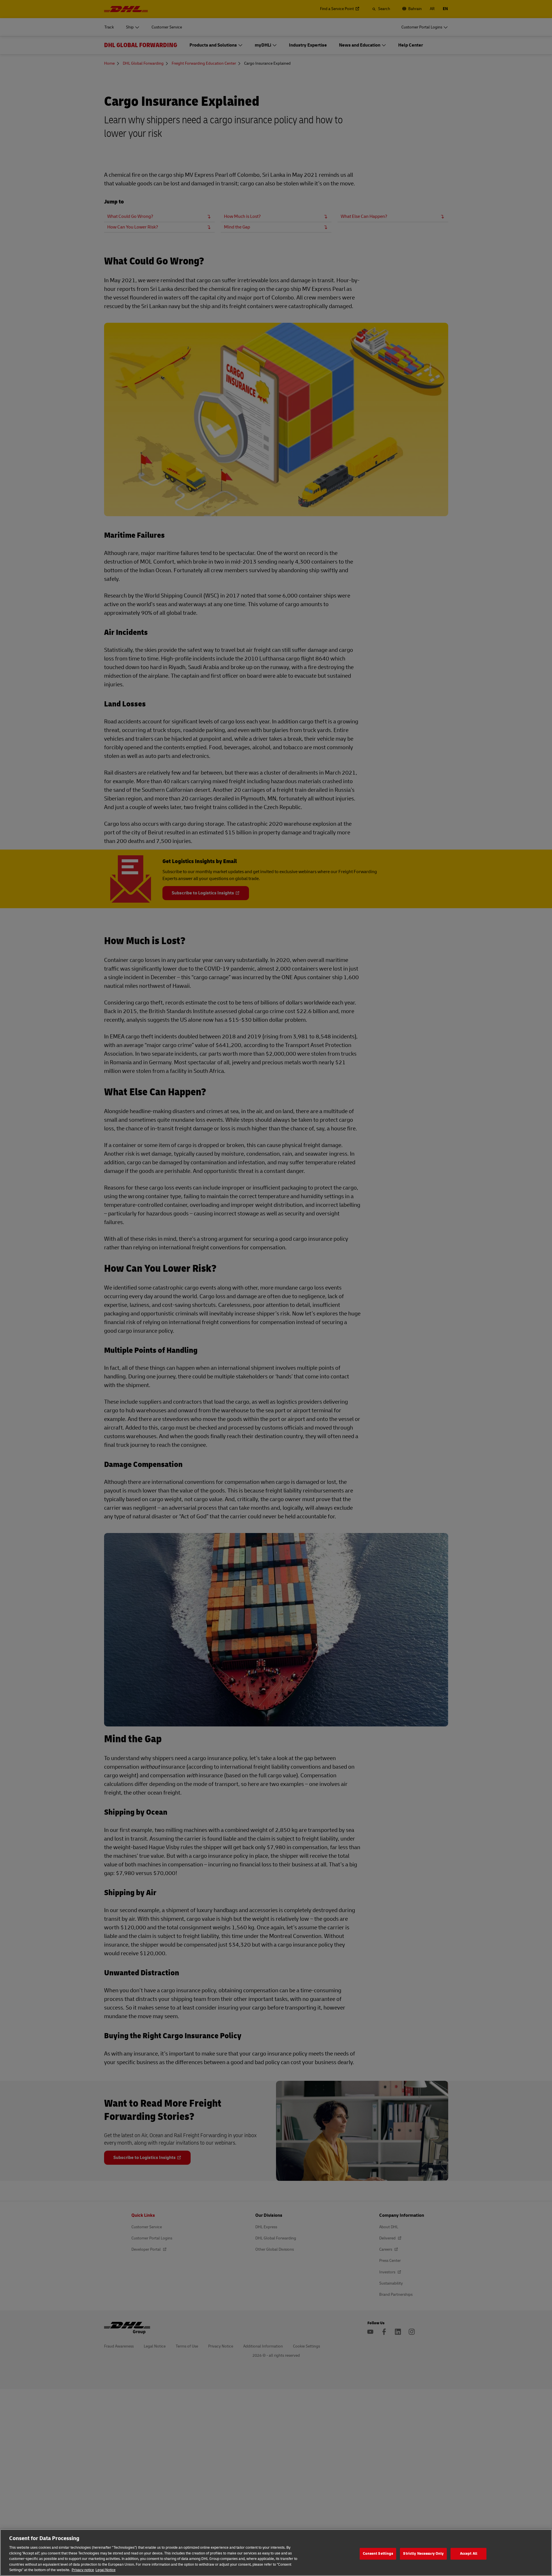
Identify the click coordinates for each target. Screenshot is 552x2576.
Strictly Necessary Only (423, 2554)
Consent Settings (378, 2554)
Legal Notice (106, 2570)
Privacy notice (83, 2570)
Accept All (469, 2554)
